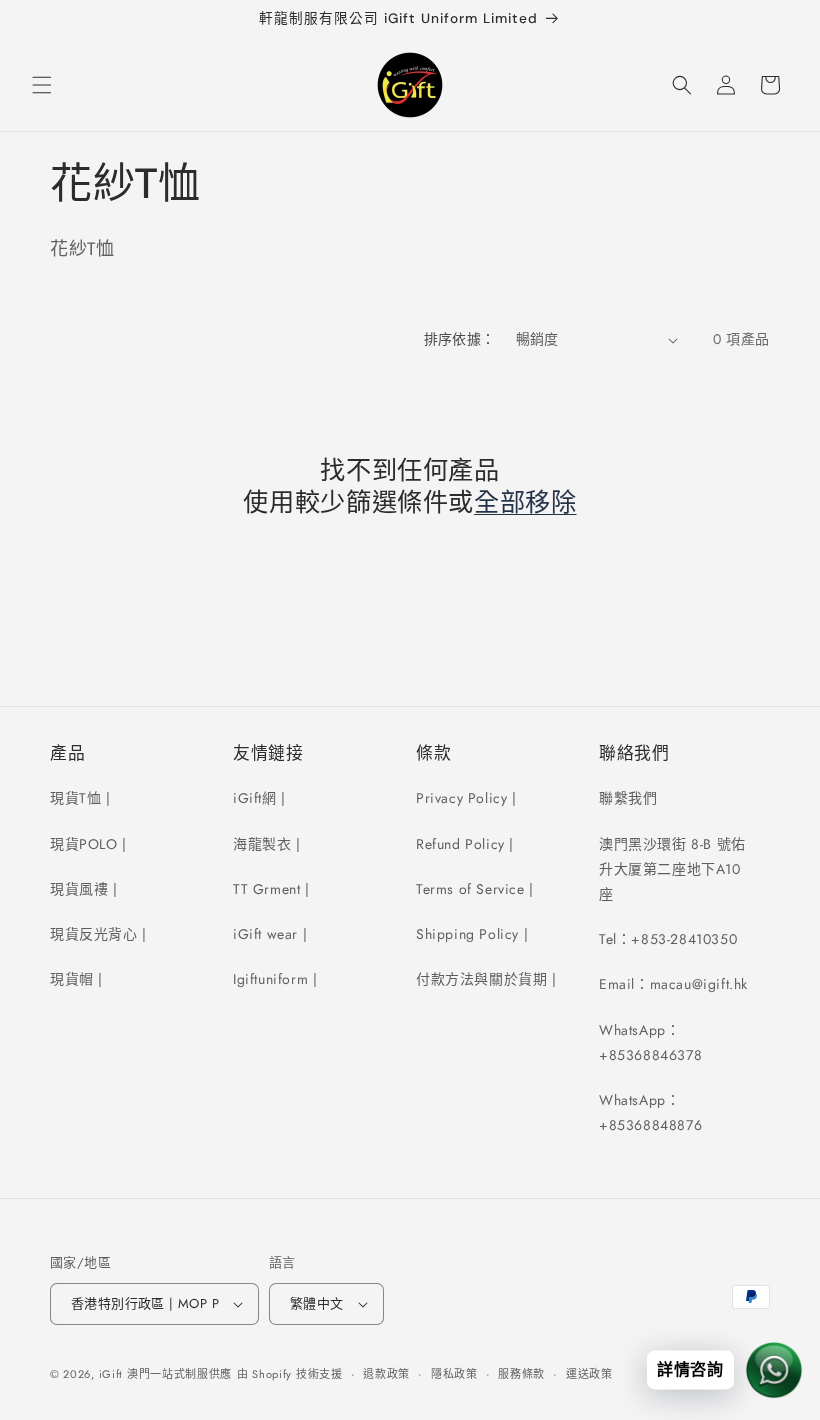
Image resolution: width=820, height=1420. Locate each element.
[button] (42, 85)
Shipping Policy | (472, 934)
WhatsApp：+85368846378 (650, 1042)
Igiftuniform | (275, 979)
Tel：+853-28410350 (668, 939)
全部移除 (525, 503)
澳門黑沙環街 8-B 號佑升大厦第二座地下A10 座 (672, 869)
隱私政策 (454, 1374)
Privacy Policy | (466, 798)
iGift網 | (259, 798)
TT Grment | (271, 889)
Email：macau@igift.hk (673, 984)
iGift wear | (270, 934)
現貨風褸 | (84, 889)
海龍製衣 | (267, 844)
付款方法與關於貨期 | (486, 979)
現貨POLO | (88, 844)
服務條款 (521, 1374)
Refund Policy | (465, 844)
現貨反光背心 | (98, 934)
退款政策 (386, 1374)
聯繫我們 (628, 798)
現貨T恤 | (80, 798)
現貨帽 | (76, 979)
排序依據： (460, 339)
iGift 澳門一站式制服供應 (166, 1374)
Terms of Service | (475, 889)
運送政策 (589, 1374)
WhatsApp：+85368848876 (650, 1112)
